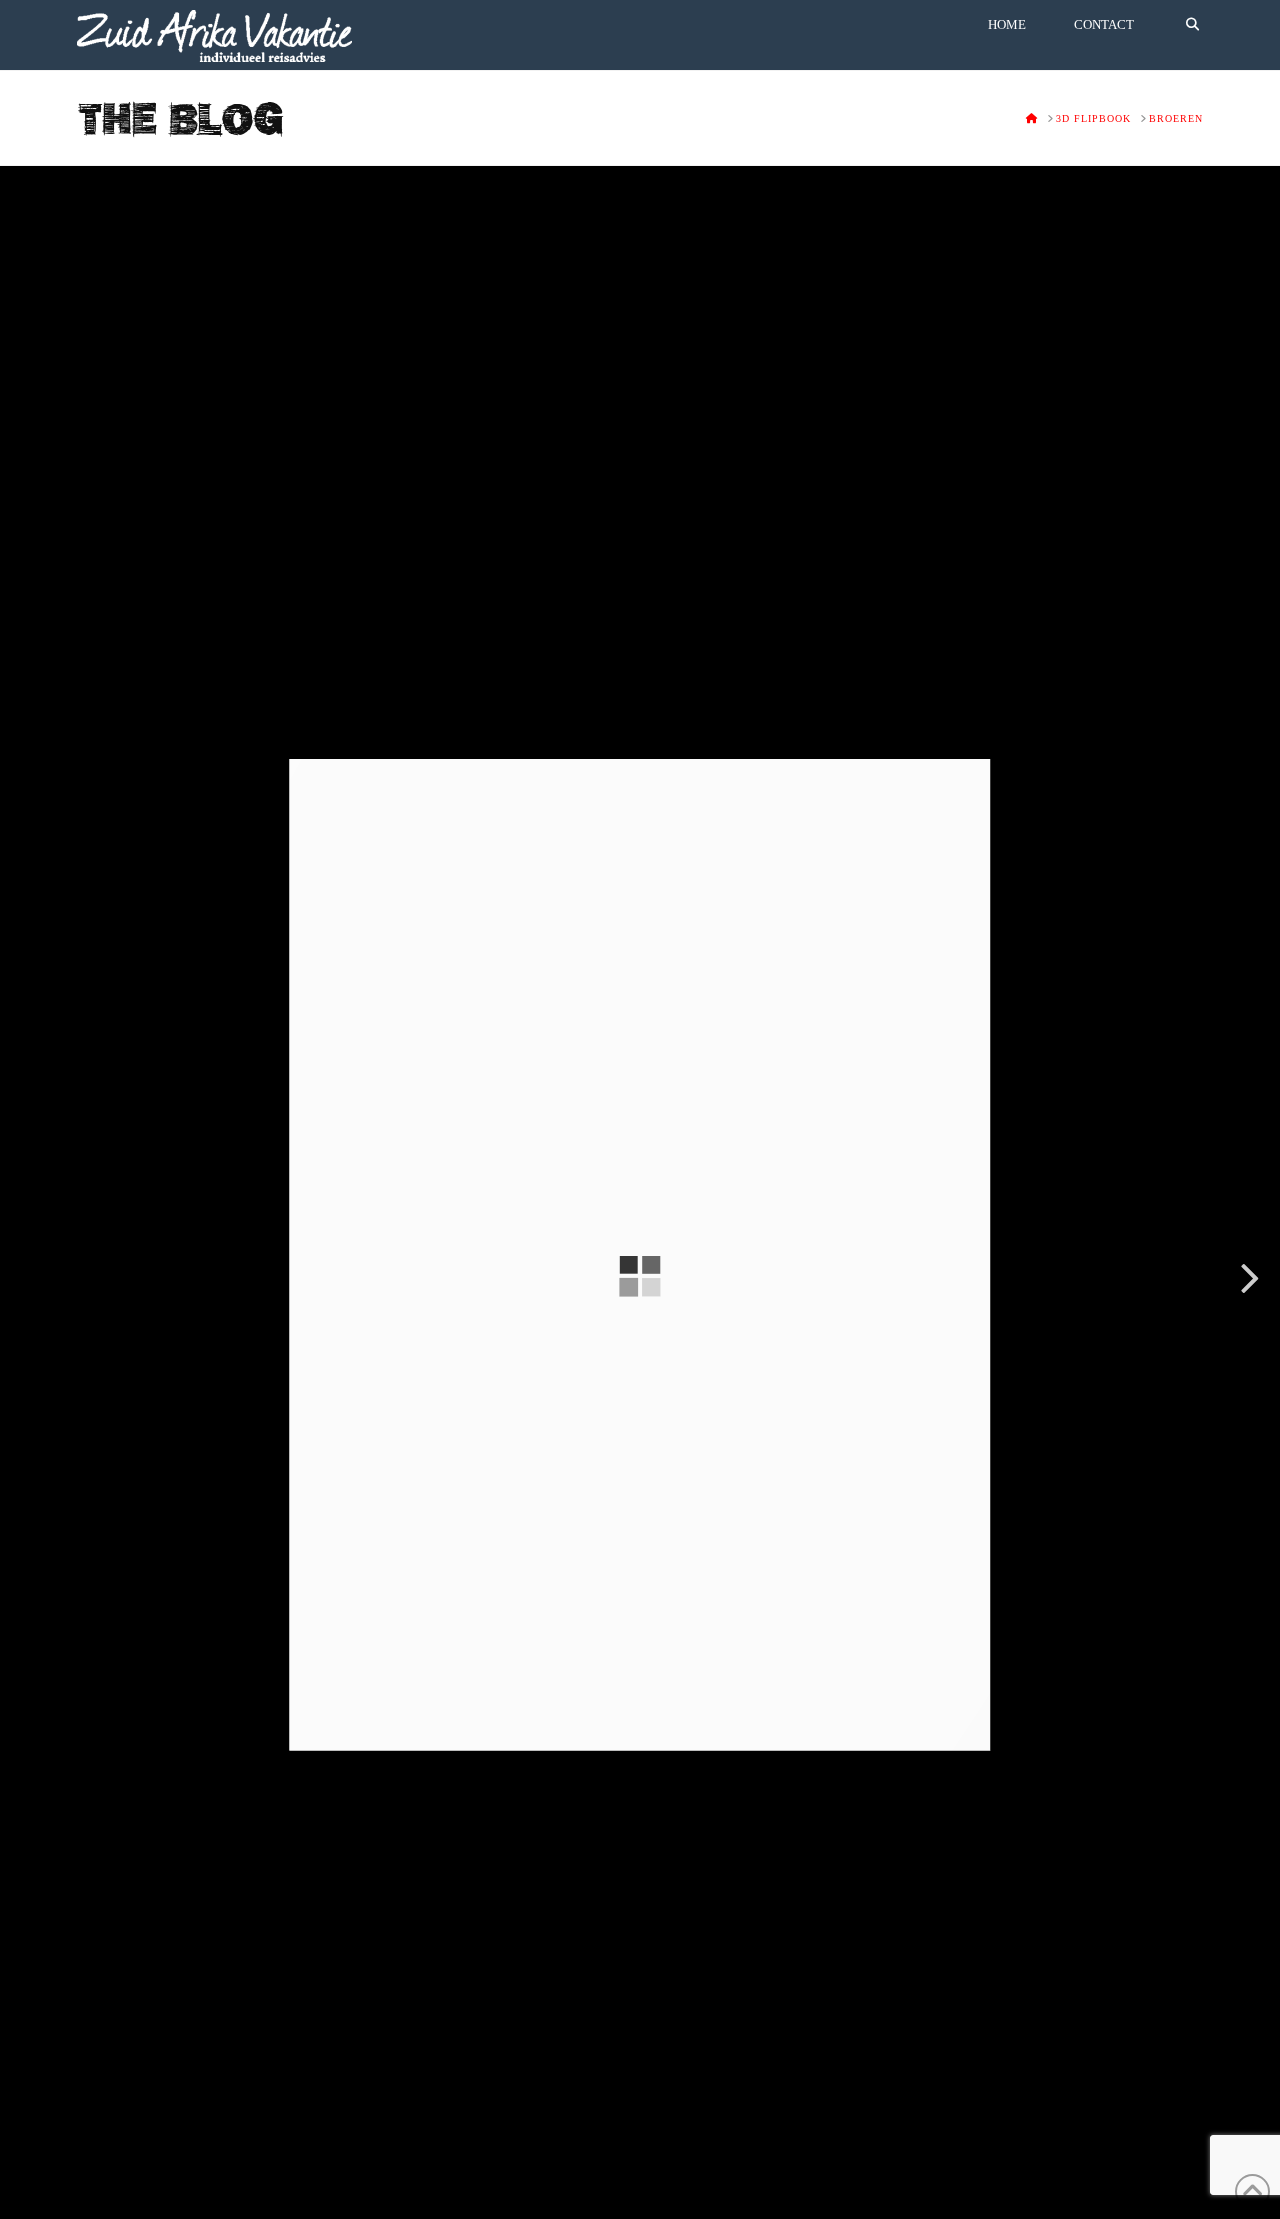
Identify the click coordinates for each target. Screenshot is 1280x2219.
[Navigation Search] (1180, 35)
